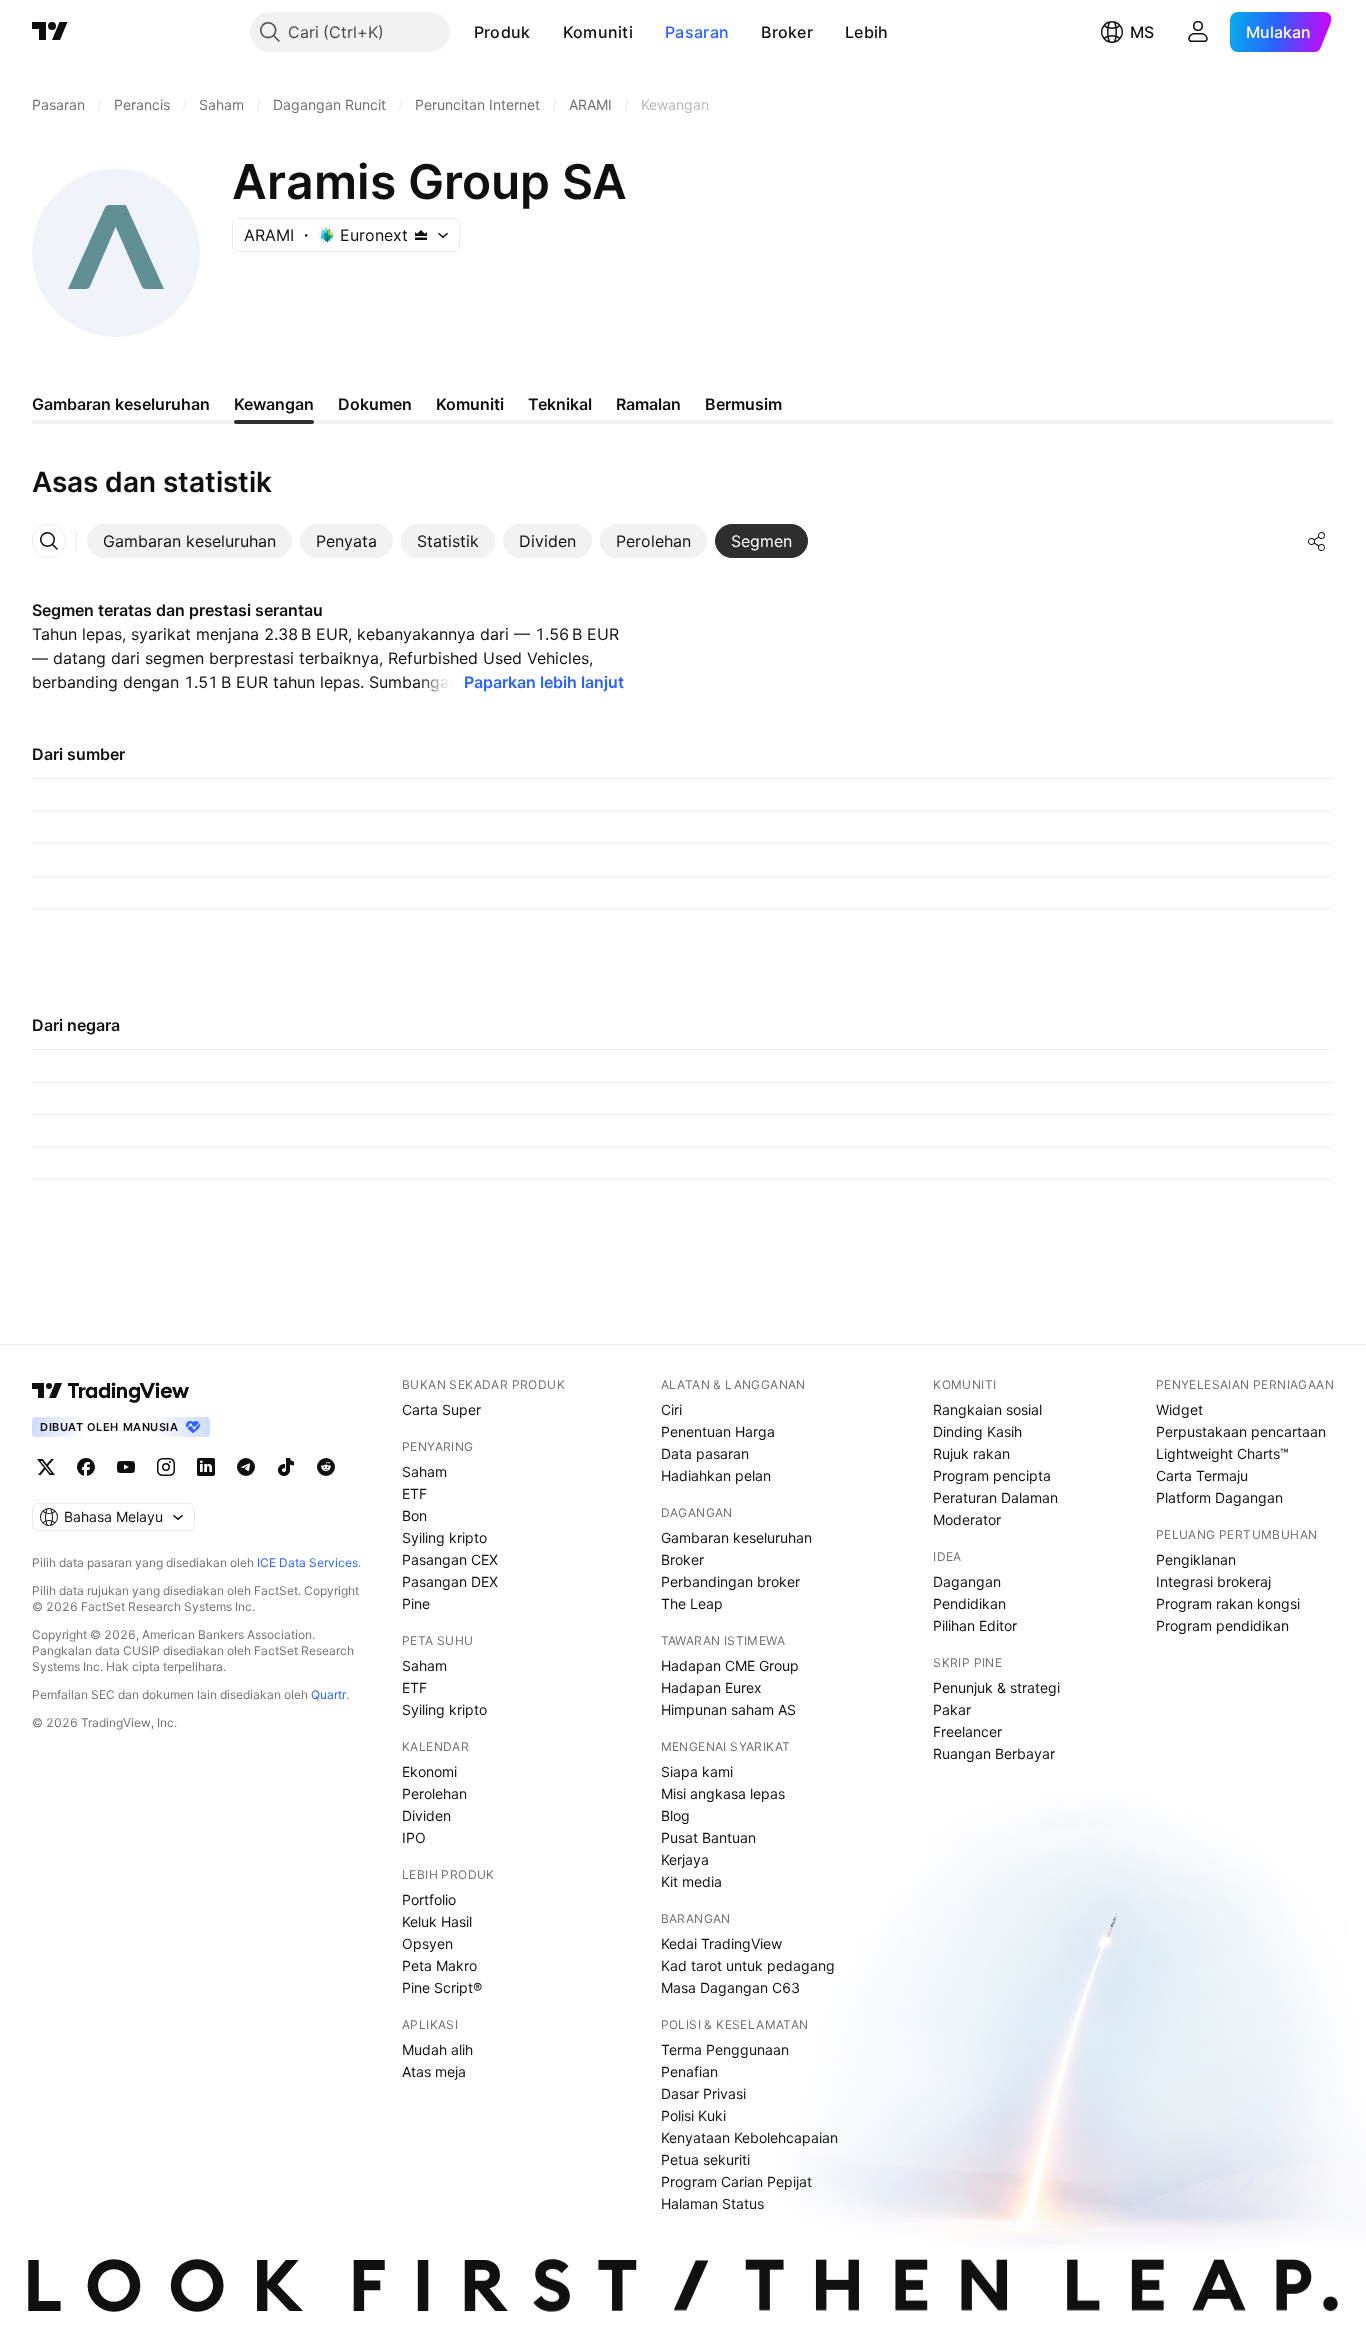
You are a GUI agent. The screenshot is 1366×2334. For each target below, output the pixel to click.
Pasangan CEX (450, 1559)
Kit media (691, 1881)
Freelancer (967, 1731)
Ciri (671, 1409)
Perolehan (434, 1793)
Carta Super (441, 1409)
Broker (787, 32)
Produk (502, 32)
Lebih (867, 32)
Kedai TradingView (721, 1943)
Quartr (328, 1694)
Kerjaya (685, 1859)
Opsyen (427, 1943)
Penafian (689, 2071)
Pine (416, 1603)
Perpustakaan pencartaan (1241, 1431)
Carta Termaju (1202, 1475)
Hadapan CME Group (730, 1665)
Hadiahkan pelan (716, 1475)
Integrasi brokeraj (1213, 1581)
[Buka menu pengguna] (1198, 32)
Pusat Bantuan (708, 1837)
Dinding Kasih (977, 1431)
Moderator (967, 1519)
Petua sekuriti (705, 2159)
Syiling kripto (444, 1537)
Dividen (426, 1815)
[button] (546, 32)
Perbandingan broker (730, 1581)
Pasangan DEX (450, 1581)
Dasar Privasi (703, 2093)
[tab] (189, 541)
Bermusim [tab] (743, 404)
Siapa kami (697, 1771)
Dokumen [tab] (375, 404)
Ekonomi (429, 1771)
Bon (414, 1515)
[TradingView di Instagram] (166, 1467)
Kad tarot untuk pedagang (748, 1965)
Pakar (952, 1709)
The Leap (692, 1603)
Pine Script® (442, 1987)
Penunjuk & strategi (996, 1687)
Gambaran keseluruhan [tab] (121, 404)
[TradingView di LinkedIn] (206, 1467)
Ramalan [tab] (648, 404)
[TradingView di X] (46, 1467)
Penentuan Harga (718, 1431)
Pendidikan (969, 1603)
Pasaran (697, 32)
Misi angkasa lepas (723, 1793)
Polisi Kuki (693, 2115)
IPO (414, 1837)
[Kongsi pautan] (1317, 541)
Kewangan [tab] (274, 404)
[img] (421, 235)
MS (1142, 32)
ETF (414, 1493)
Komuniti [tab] (470, 404)
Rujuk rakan (971, 1453)
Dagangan (967, 1581)
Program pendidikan (1222, 1625)
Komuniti (598, 32)
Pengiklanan (1196, 1559)
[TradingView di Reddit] (326, 1467)
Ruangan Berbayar (994, 1753)
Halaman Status (712, 2203)
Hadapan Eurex (711, 1687)
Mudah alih (437, 2049)
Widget (1179, 1409)
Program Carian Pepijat (736, 2181)
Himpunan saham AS (728, 1709)
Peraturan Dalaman (995, 1497)
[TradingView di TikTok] (286, 1467)
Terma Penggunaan (725, 2049)
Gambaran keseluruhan (736, 1537)
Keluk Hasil (437, 1921)
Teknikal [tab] (560, 404)
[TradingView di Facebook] (86, 1467)
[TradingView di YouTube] (126, 1467)
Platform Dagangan (1219, 1497)
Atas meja (434, 2071)
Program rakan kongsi (1228, 1603)
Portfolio (429, 1899)
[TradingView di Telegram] (246, 1467)
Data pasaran (705, 1453)
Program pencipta (992, 1475)
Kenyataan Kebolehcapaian (749, 2137)
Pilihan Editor (975, 1625)
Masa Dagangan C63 (730, 1987)
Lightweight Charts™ (1222, 1453)
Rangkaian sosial (987, 1409)
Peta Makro (439, 1965)
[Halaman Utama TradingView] (50, 32)
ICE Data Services (307, 1562)
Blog (675, 1815)
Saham (424, 1471)
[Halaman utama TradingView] (111, 1391)
